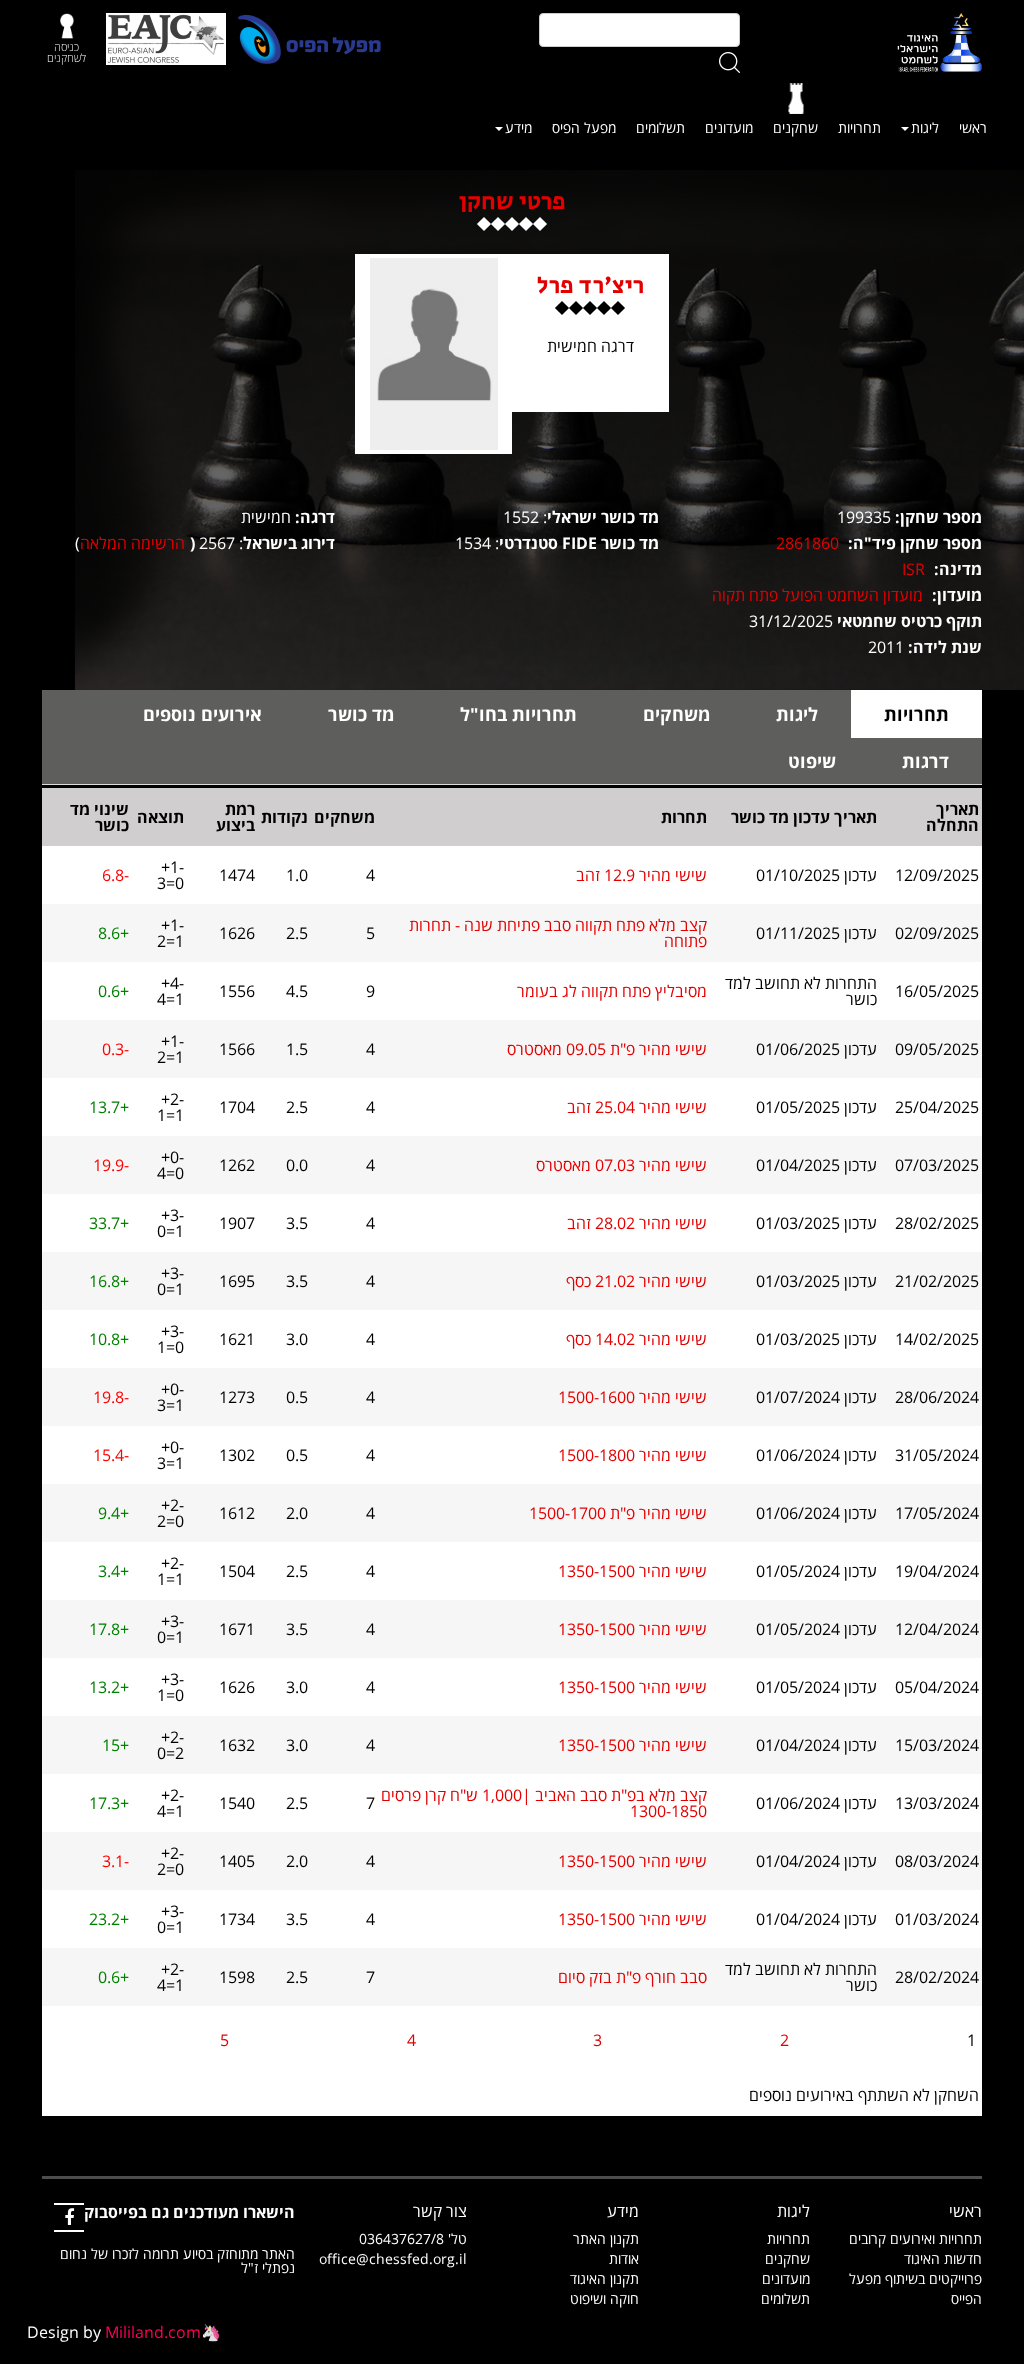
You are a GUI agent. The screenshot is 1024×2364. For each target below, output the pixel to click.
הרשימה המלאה (132, 543)
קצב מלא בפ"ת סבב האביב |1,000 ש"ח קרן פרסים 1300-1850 (544, 1803)
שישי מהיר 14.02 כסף (636, 1339)
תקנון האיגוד (604, 2278)
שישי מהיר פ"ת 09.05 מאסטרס (607, 1049)
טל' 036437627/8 (413, 2238)
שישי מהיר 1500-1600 (632, 1397)
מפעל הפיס (584, 127)
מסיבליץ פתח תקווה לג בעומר (612, 991)
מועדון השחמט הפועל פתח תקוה (817, 595)
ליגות (925, 127)
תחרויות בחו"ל (518, 714)
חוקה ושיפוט (604, 2298)
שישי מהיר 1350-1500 (632, 1571)
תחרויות (859, 127)
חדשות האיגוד (943, 2258)
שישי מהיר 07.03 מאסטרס (621, 1165)
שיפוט (812, 761)
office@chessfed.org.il (393, 2258)
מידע (518, 127)
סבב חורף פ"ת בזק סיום (632, 1977)
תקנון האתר (606, 2238)
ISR (913, 569)
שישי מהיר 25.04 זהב (637, 1107)
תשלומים (660, 127)
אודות (624, 2258)
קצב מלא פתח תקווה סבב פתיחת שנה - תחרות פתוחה (558, 933)
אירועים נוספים (202, 714)
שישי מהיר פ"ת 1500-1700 (618, 1513)
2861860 (807, 543)
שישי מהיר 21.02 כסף (636, 1281)
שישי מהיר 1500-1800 (632, 1455)
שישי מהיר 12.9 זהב (641, 875)
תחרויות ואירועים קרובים (915, 2238)
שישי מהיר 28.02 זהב (637, 1223)
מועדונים (729, 127)
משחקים (676, 714)
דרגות (925, 761)
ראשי (973, 127)
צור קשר (440, 2211)
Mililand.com (153, 2332)
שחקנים (795, 127)
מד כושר (361, 714)
